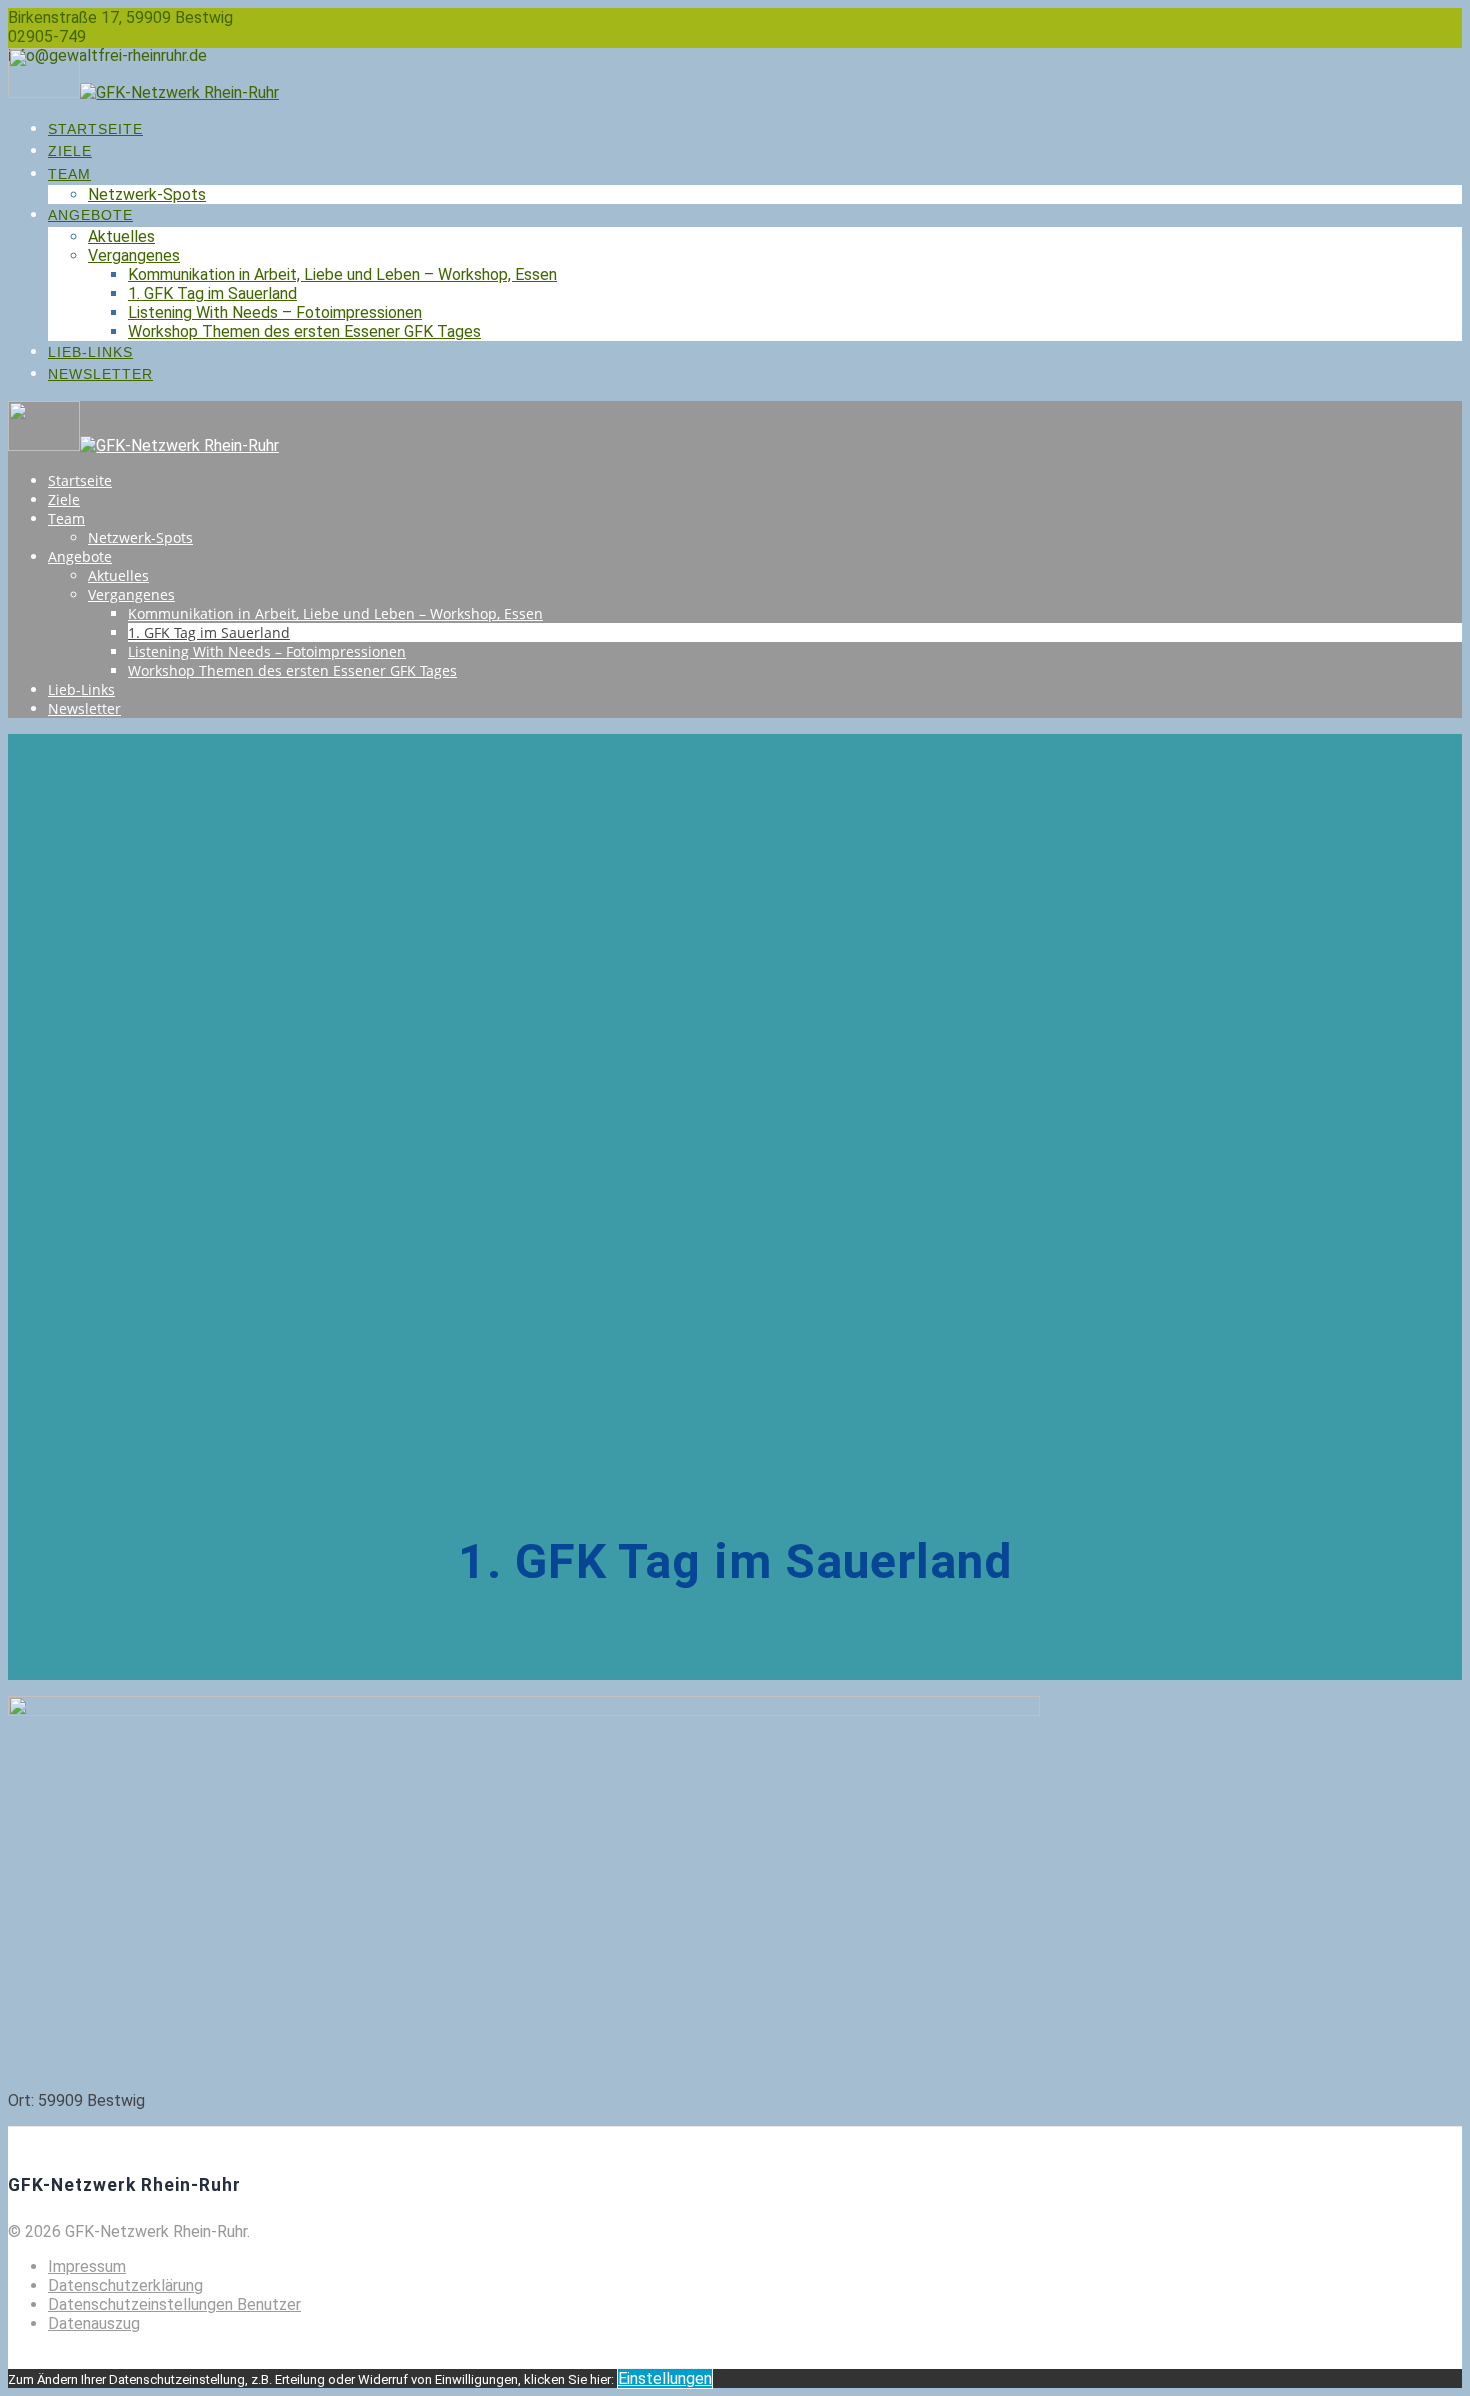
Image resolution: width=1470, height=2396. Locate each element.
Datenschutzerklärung (125, 2285)
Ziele (70, 151)
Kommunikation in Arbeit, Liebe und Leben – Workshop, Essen (342, 274)
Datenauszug (94, 2323)
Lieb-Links (90, 352)
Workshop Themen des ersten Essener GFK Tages (304, 331)
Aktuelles (121, 236)
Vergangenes (134, 255)
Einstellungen (665, 2378)
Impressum (87, 2266)
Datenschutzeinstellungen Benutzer (174, 2304)
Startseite (95, 129)
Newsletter (100, 374)
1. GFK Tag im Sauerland (212, 293)
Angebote (90, 215)
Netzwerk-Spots (147, 194)
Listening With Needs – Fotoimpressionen (275, 312)
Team (69, 174)
